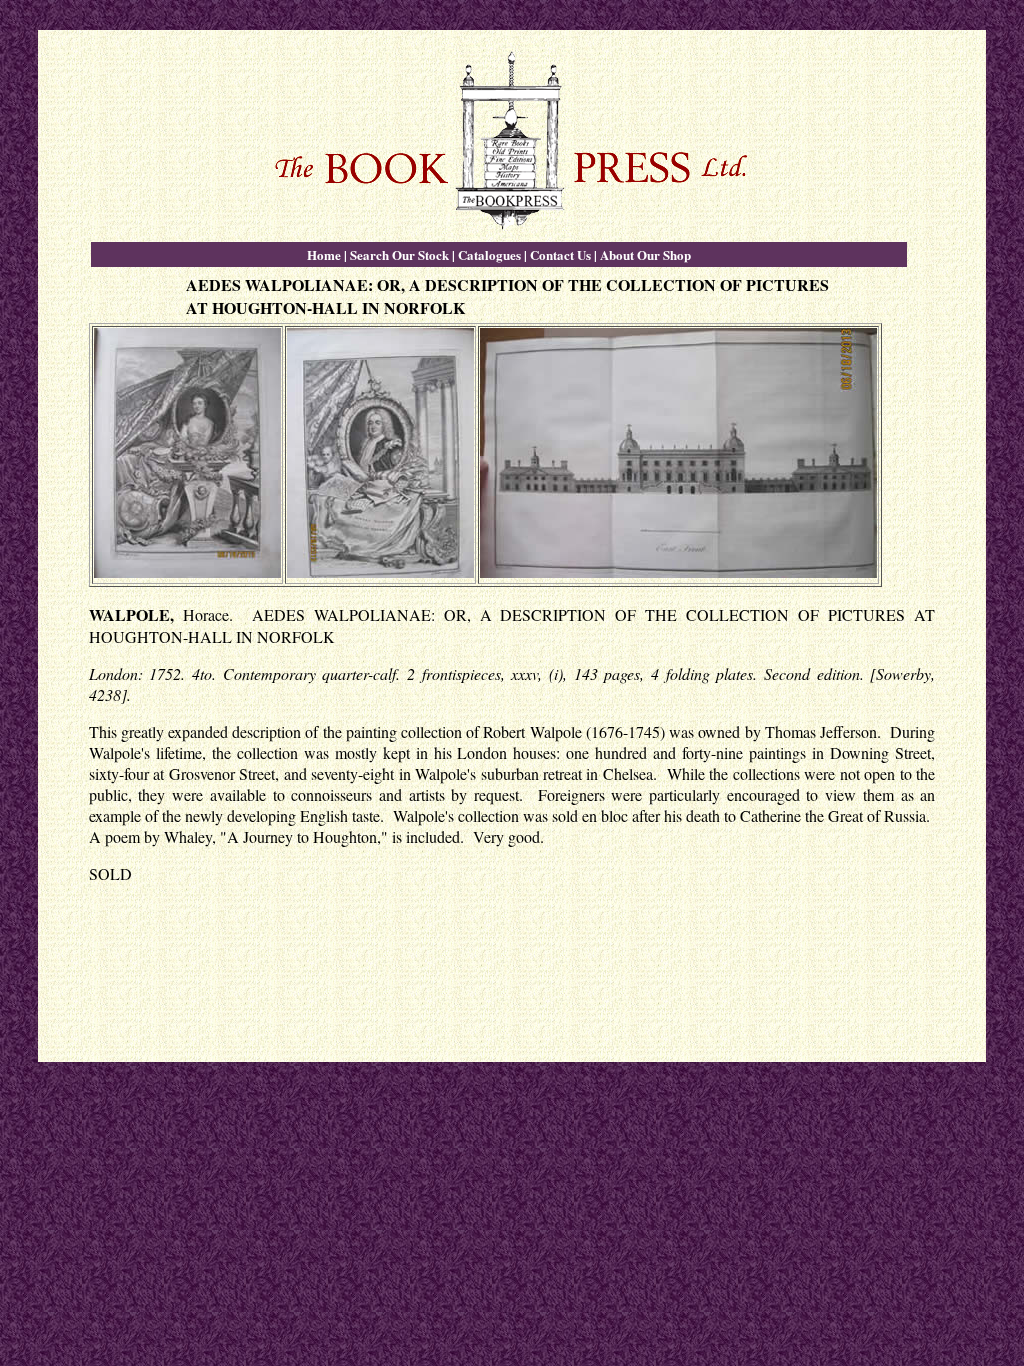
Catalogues (489, 254)
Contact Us (560, 254)
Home (324, 254)
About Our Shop (645, 254)
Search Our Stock (399, 254)
